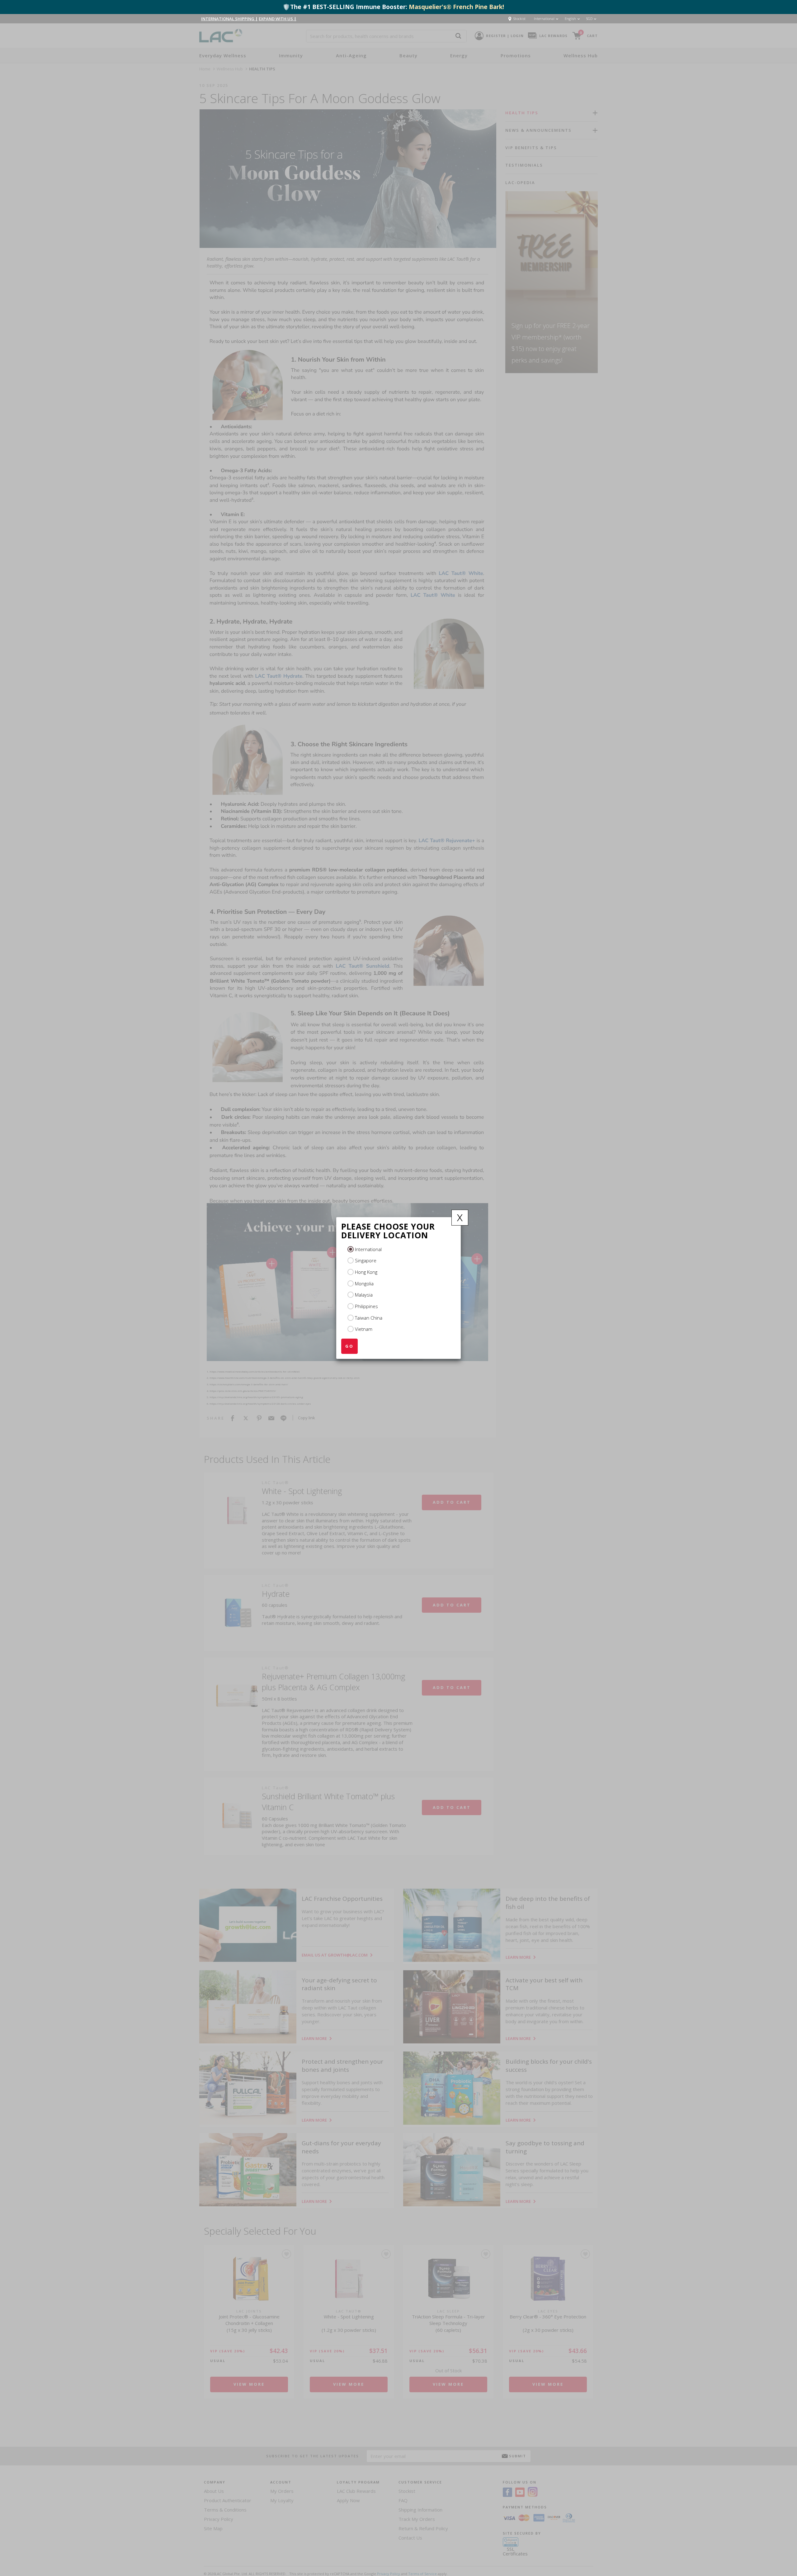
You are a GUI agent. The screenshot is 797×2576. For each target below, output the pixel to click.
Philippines (366, 1306)
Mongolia (364, 1283)
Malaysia (364, 1295)
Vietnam (364, 1329)
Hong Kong (366, 1272)
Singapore (366, 1260)
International (368, 1249)
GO (349, 1346)
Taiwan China (369, 1318)
